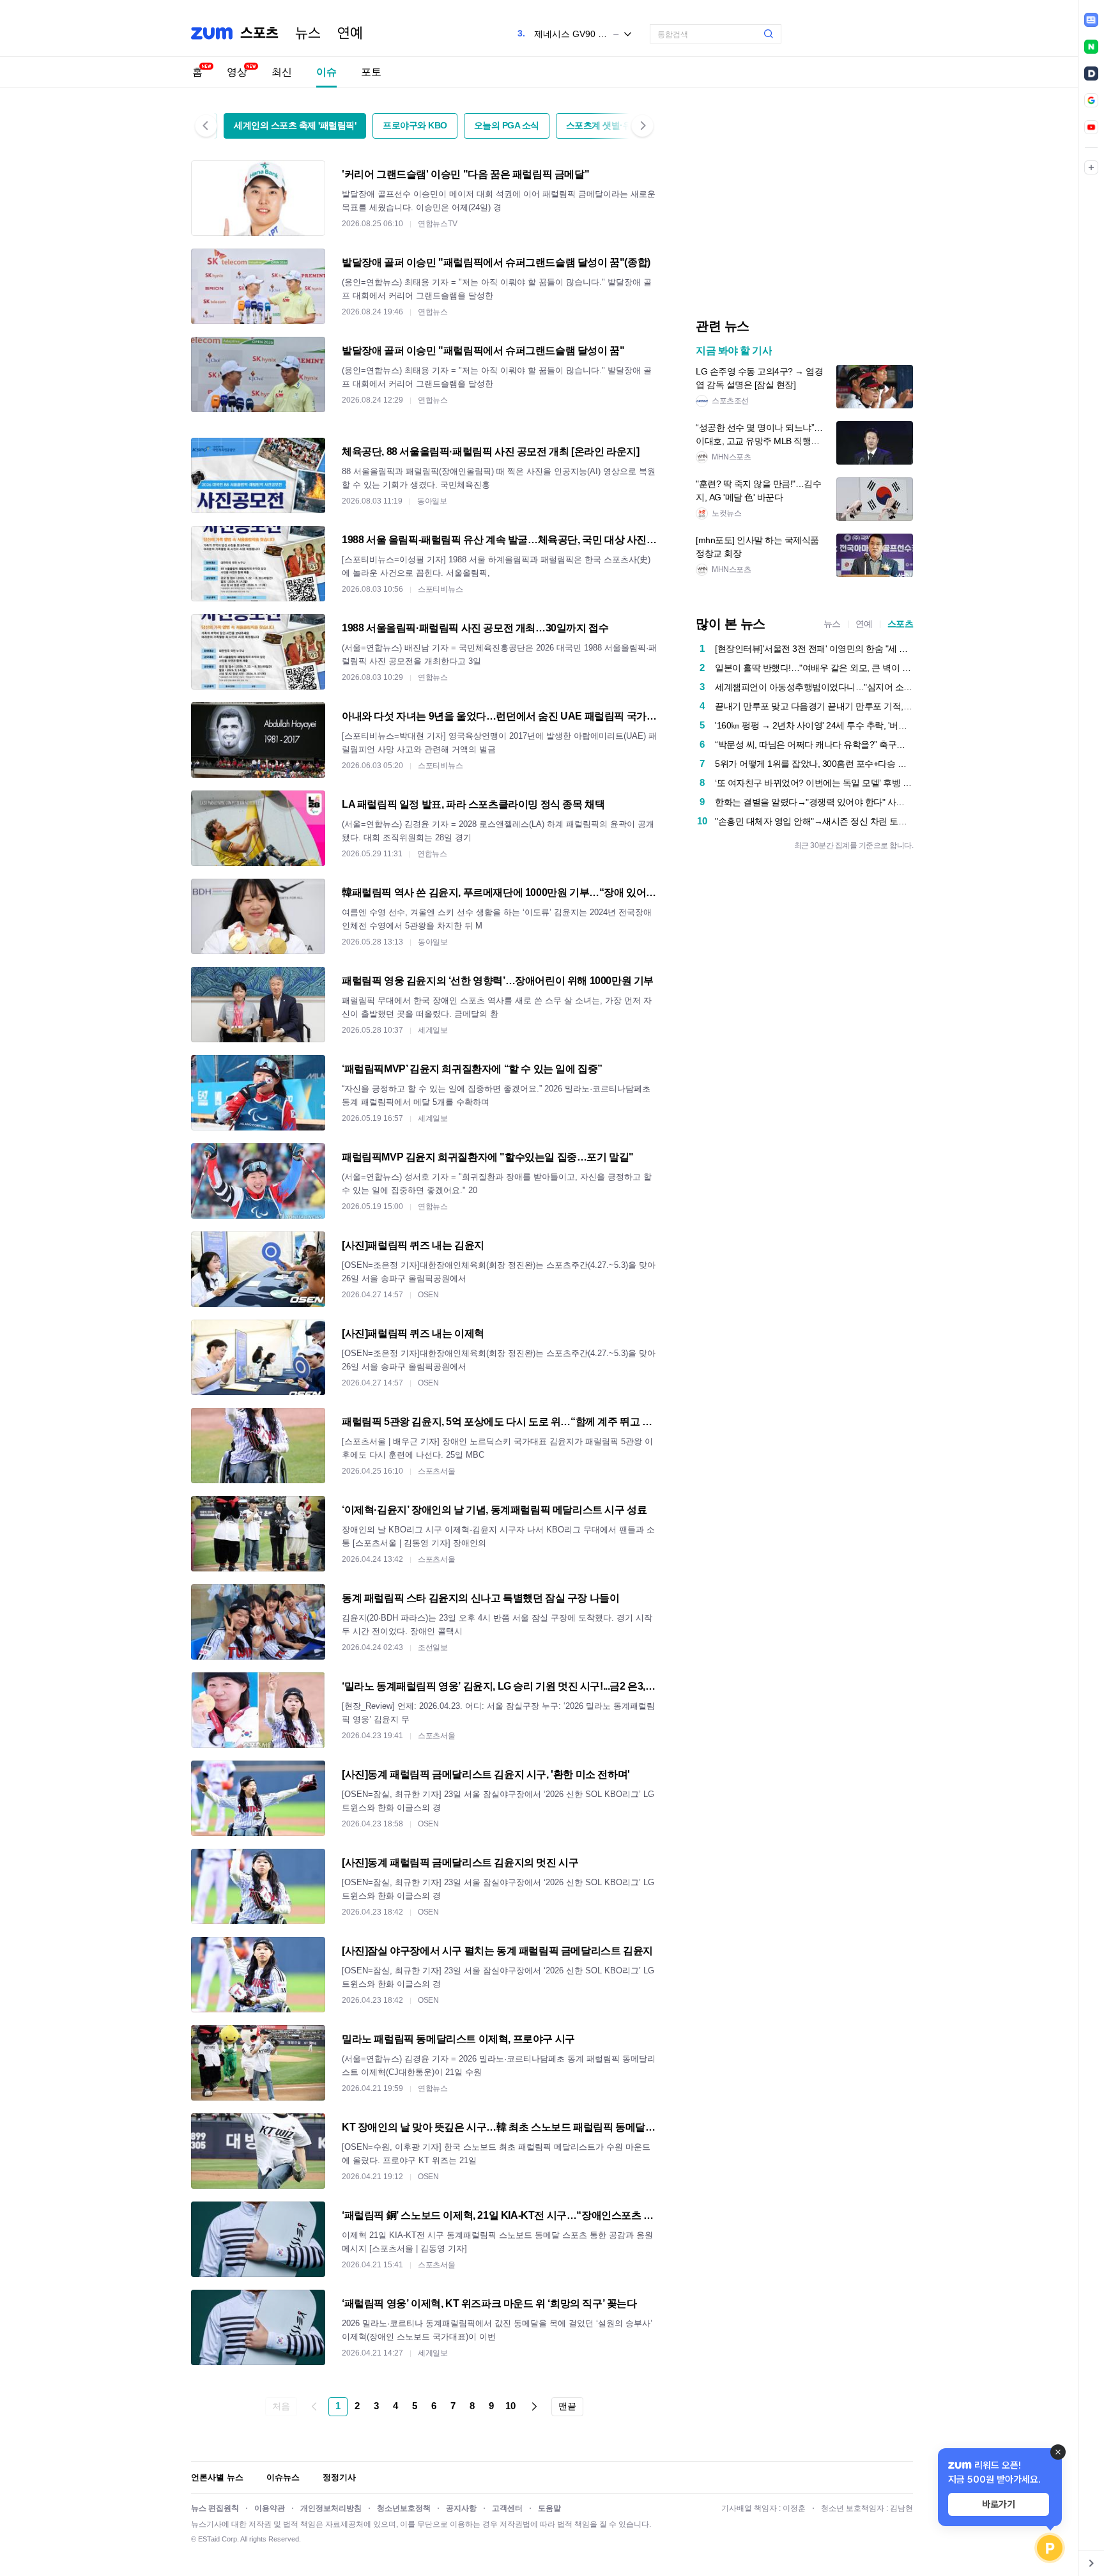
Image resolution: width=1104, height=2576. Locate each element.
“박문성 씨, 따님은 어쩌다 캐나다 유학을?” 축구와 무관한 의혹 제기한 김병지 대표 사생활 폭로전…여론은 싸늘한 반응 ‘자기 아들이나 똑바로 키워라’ (814, 744)
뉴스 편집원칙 (215, 2508)
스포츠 (901, 624)
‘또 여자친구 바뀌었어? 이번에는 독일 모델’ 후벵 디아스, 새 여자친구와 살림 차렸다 (814, 783)
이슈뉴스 (283, 2477)
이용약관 (270, 2508)
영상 (237, 72)
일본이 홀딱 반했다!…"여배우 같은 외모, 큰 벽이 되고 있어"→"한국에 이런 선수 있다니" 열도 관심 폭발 (814, 668)
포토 (371, 72)
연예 (350, 33)
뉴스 (308, 33)
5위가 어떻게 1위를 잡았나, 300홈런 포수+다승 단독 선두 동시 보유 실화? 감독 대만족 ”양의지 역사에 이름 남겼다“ (814, 764)
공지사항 (461, 2508)
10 (510, 2406)
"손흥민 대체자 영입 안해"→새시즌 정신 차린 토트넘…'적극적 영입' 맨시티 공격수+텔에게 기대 (814, 821)
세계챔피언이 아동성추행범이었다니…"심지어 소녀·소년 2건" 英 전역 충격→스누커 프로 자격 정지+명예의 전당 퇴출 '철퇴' (814, 687)
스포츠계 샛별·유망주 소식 (617, 125)
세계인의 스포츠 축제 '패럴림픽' (295, 125)
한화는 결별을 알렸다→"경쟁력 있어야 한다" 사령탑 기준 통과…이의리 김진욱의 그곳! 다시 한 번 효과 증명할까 (814, 802)
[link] (1091, 20)
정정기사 (339, 2477)
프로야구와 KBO (415, 125)
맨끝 (567, 2406)
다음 (534, 2407)
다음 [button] (642, 126)
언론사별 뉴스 (217, 2477)
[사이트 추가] (1091, 167)
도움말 (549, 2508)
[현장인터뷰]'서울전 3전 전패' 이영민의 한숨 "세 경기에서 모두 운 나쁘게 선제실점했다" (814, 649)
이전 (314, 2407)
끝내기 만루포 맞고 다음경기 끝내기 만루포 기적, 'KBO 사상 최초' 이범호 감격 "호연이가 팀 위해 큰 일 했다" (814, 706)
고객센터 (507, 2508)
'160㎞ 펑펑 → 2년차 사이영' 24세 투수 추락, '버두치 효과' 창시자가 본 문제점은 (814, 725)
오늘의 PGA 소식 (507, 125)
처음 (281, 2406)
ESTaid (209, 2539)
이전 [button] (206, 126)
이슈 (326, 72)
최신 (282, 72)
